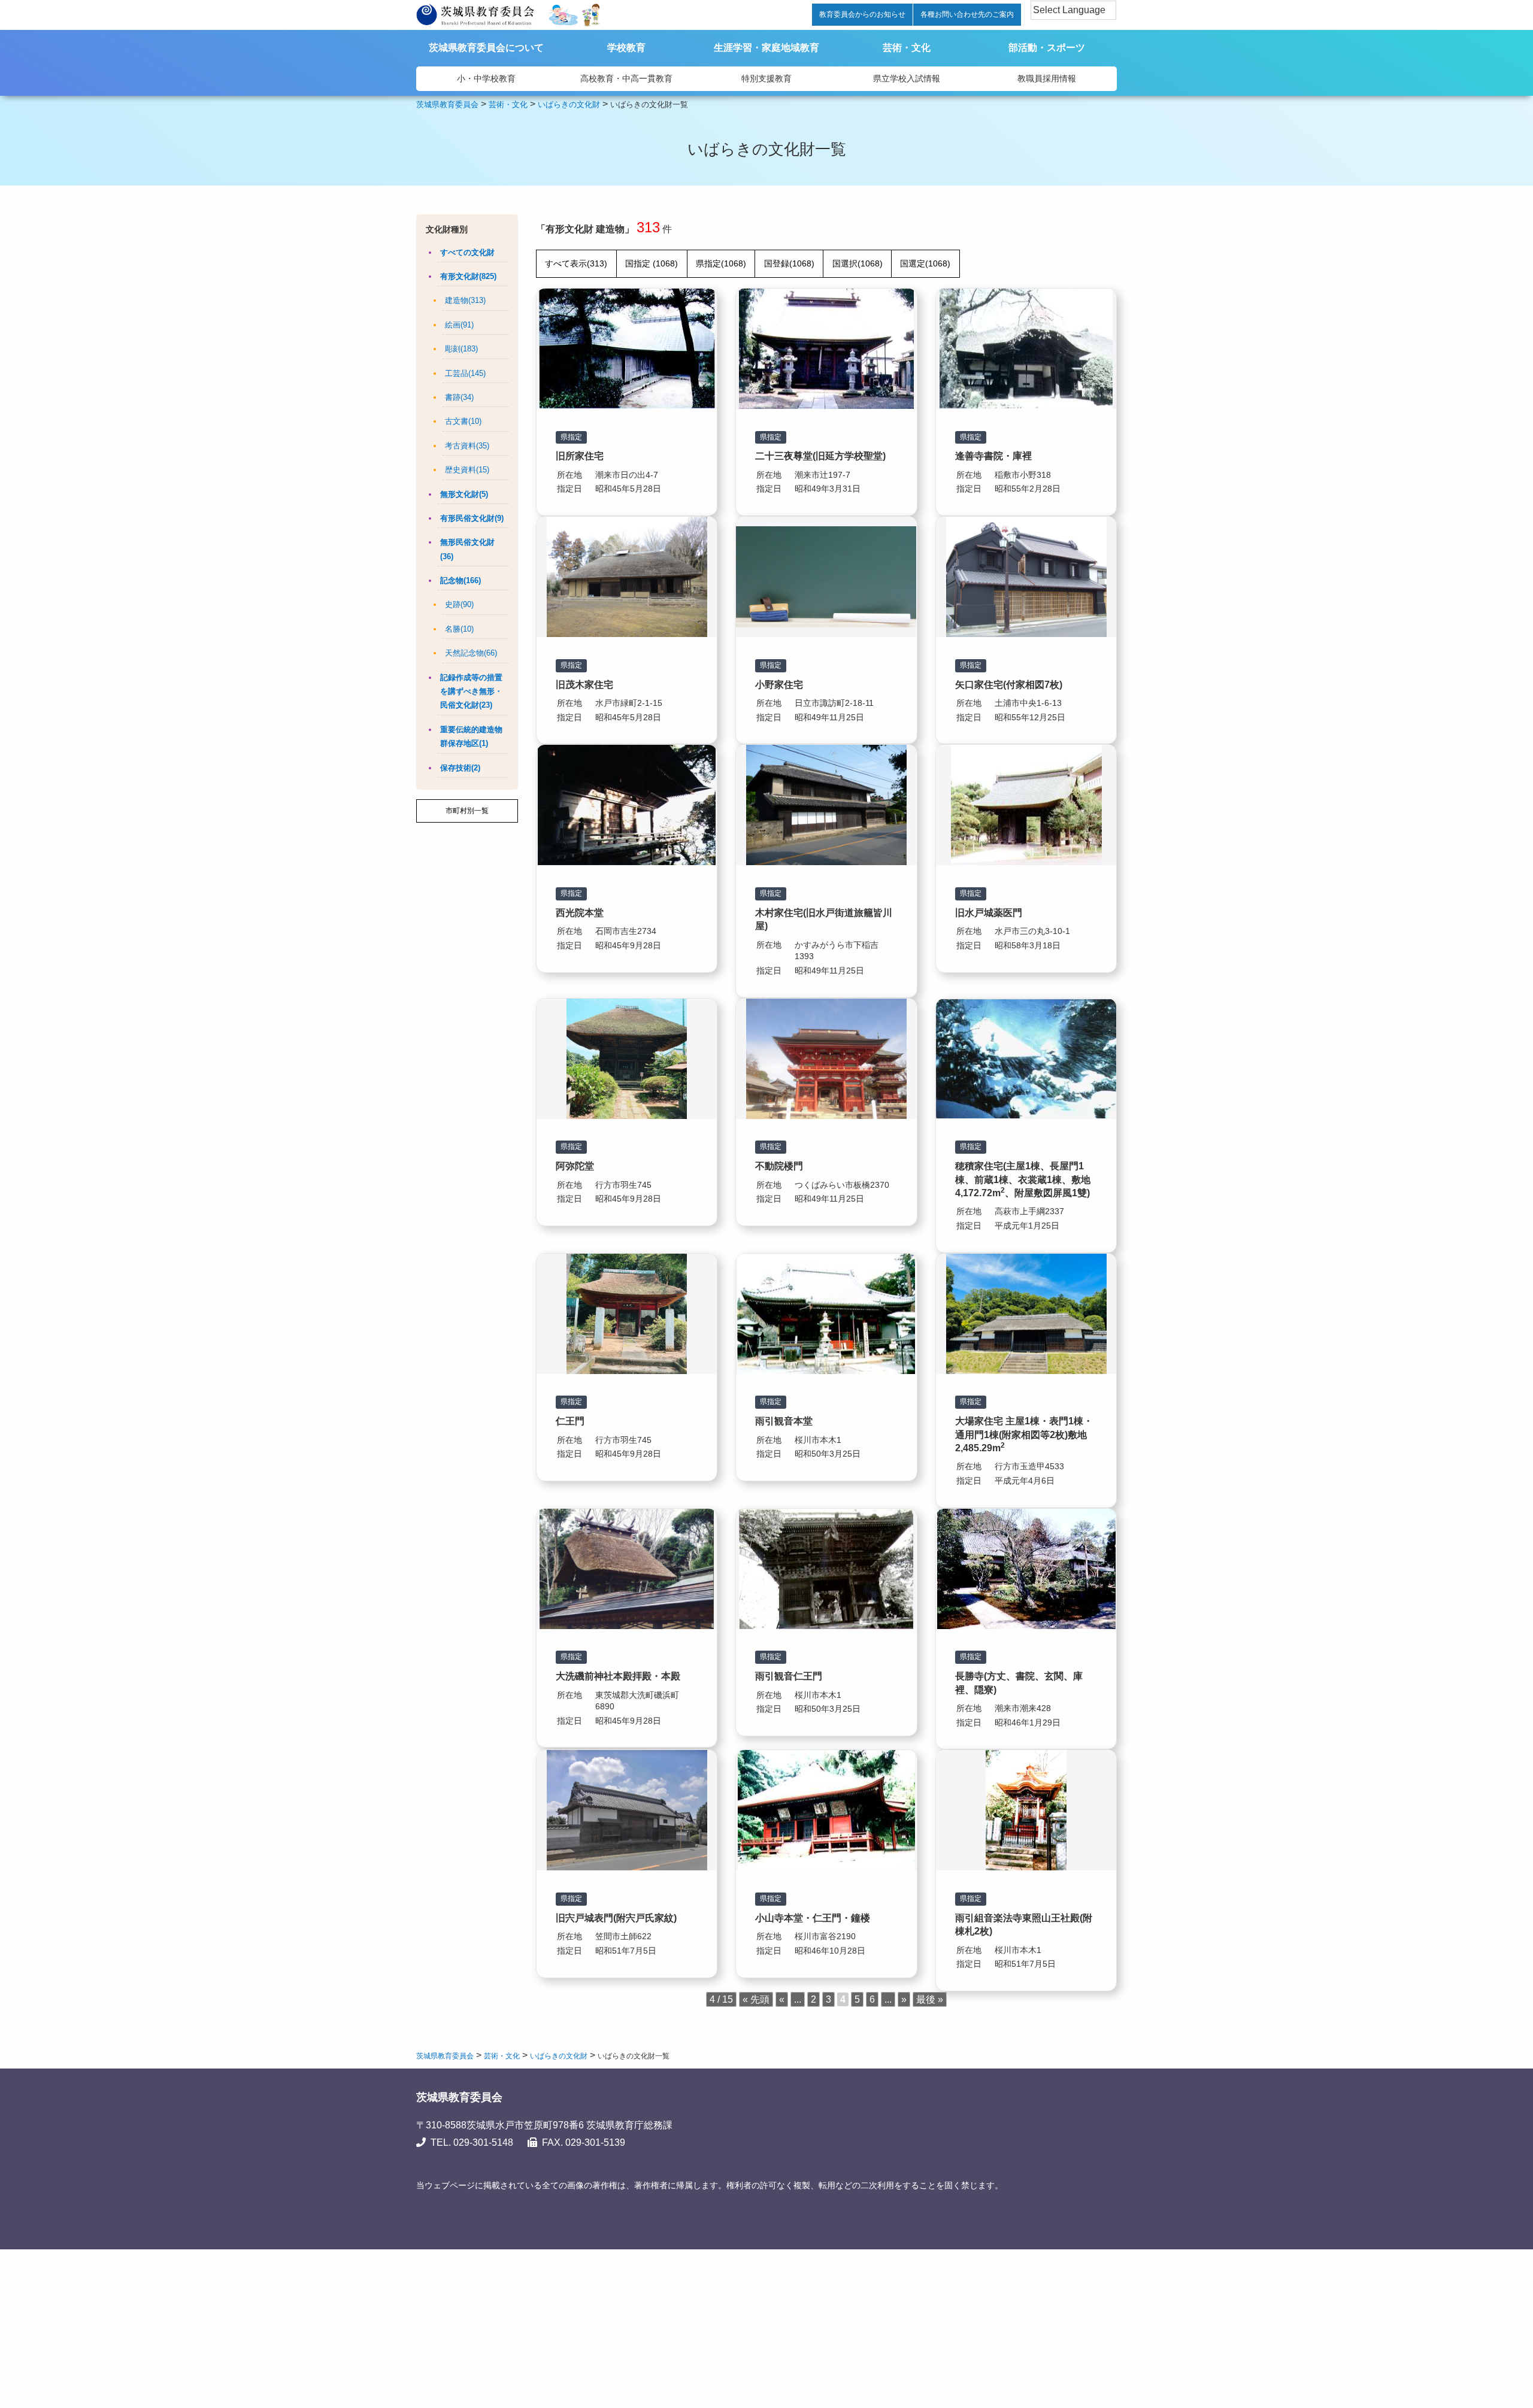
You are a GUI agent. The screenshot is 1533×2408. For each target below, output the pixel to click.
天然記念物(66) (471, 653)
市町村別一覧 (467, 811)
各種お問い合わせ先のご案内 (967, 14)
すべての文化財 (467, 252)
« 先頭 (756, 1999)
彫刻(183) (461, 349)
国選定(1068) (925, 263)
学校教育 (626, 48)
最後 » (930, 1999)
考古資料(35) (467, 446)
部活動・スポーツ (1047, 48)
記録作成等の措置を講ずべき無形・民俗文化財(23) (471, 692)
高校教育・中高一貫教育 (626, 78)
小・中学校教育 (486, 78)
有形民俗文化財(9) (472, 518)
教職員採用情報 (1047, 78)
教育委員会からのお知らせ (862, 14)
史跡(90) (459, 604)
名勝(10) (459, 629)
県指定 (571, 437)
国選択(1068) (858, 263)
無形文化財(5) (464, 494)
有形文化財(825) (468, 276)
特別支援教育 (766, 78)
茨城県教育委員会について (486, 48)
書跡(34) (459, 397)
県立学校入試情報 (907, 78)
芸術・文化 (907, 48)
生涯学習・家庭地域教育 (766, 48)
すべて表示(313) (576, 263)
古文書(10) (463, 421)
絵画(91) (459, 325)
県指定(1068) (721, 263)
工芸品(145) (465, 373)
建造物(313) (465, 300)
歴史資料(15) (467, 470)
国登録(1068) (789, 263)
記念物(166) (460, 580)
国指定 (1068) (652, 263)
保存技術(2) (460, 768)
